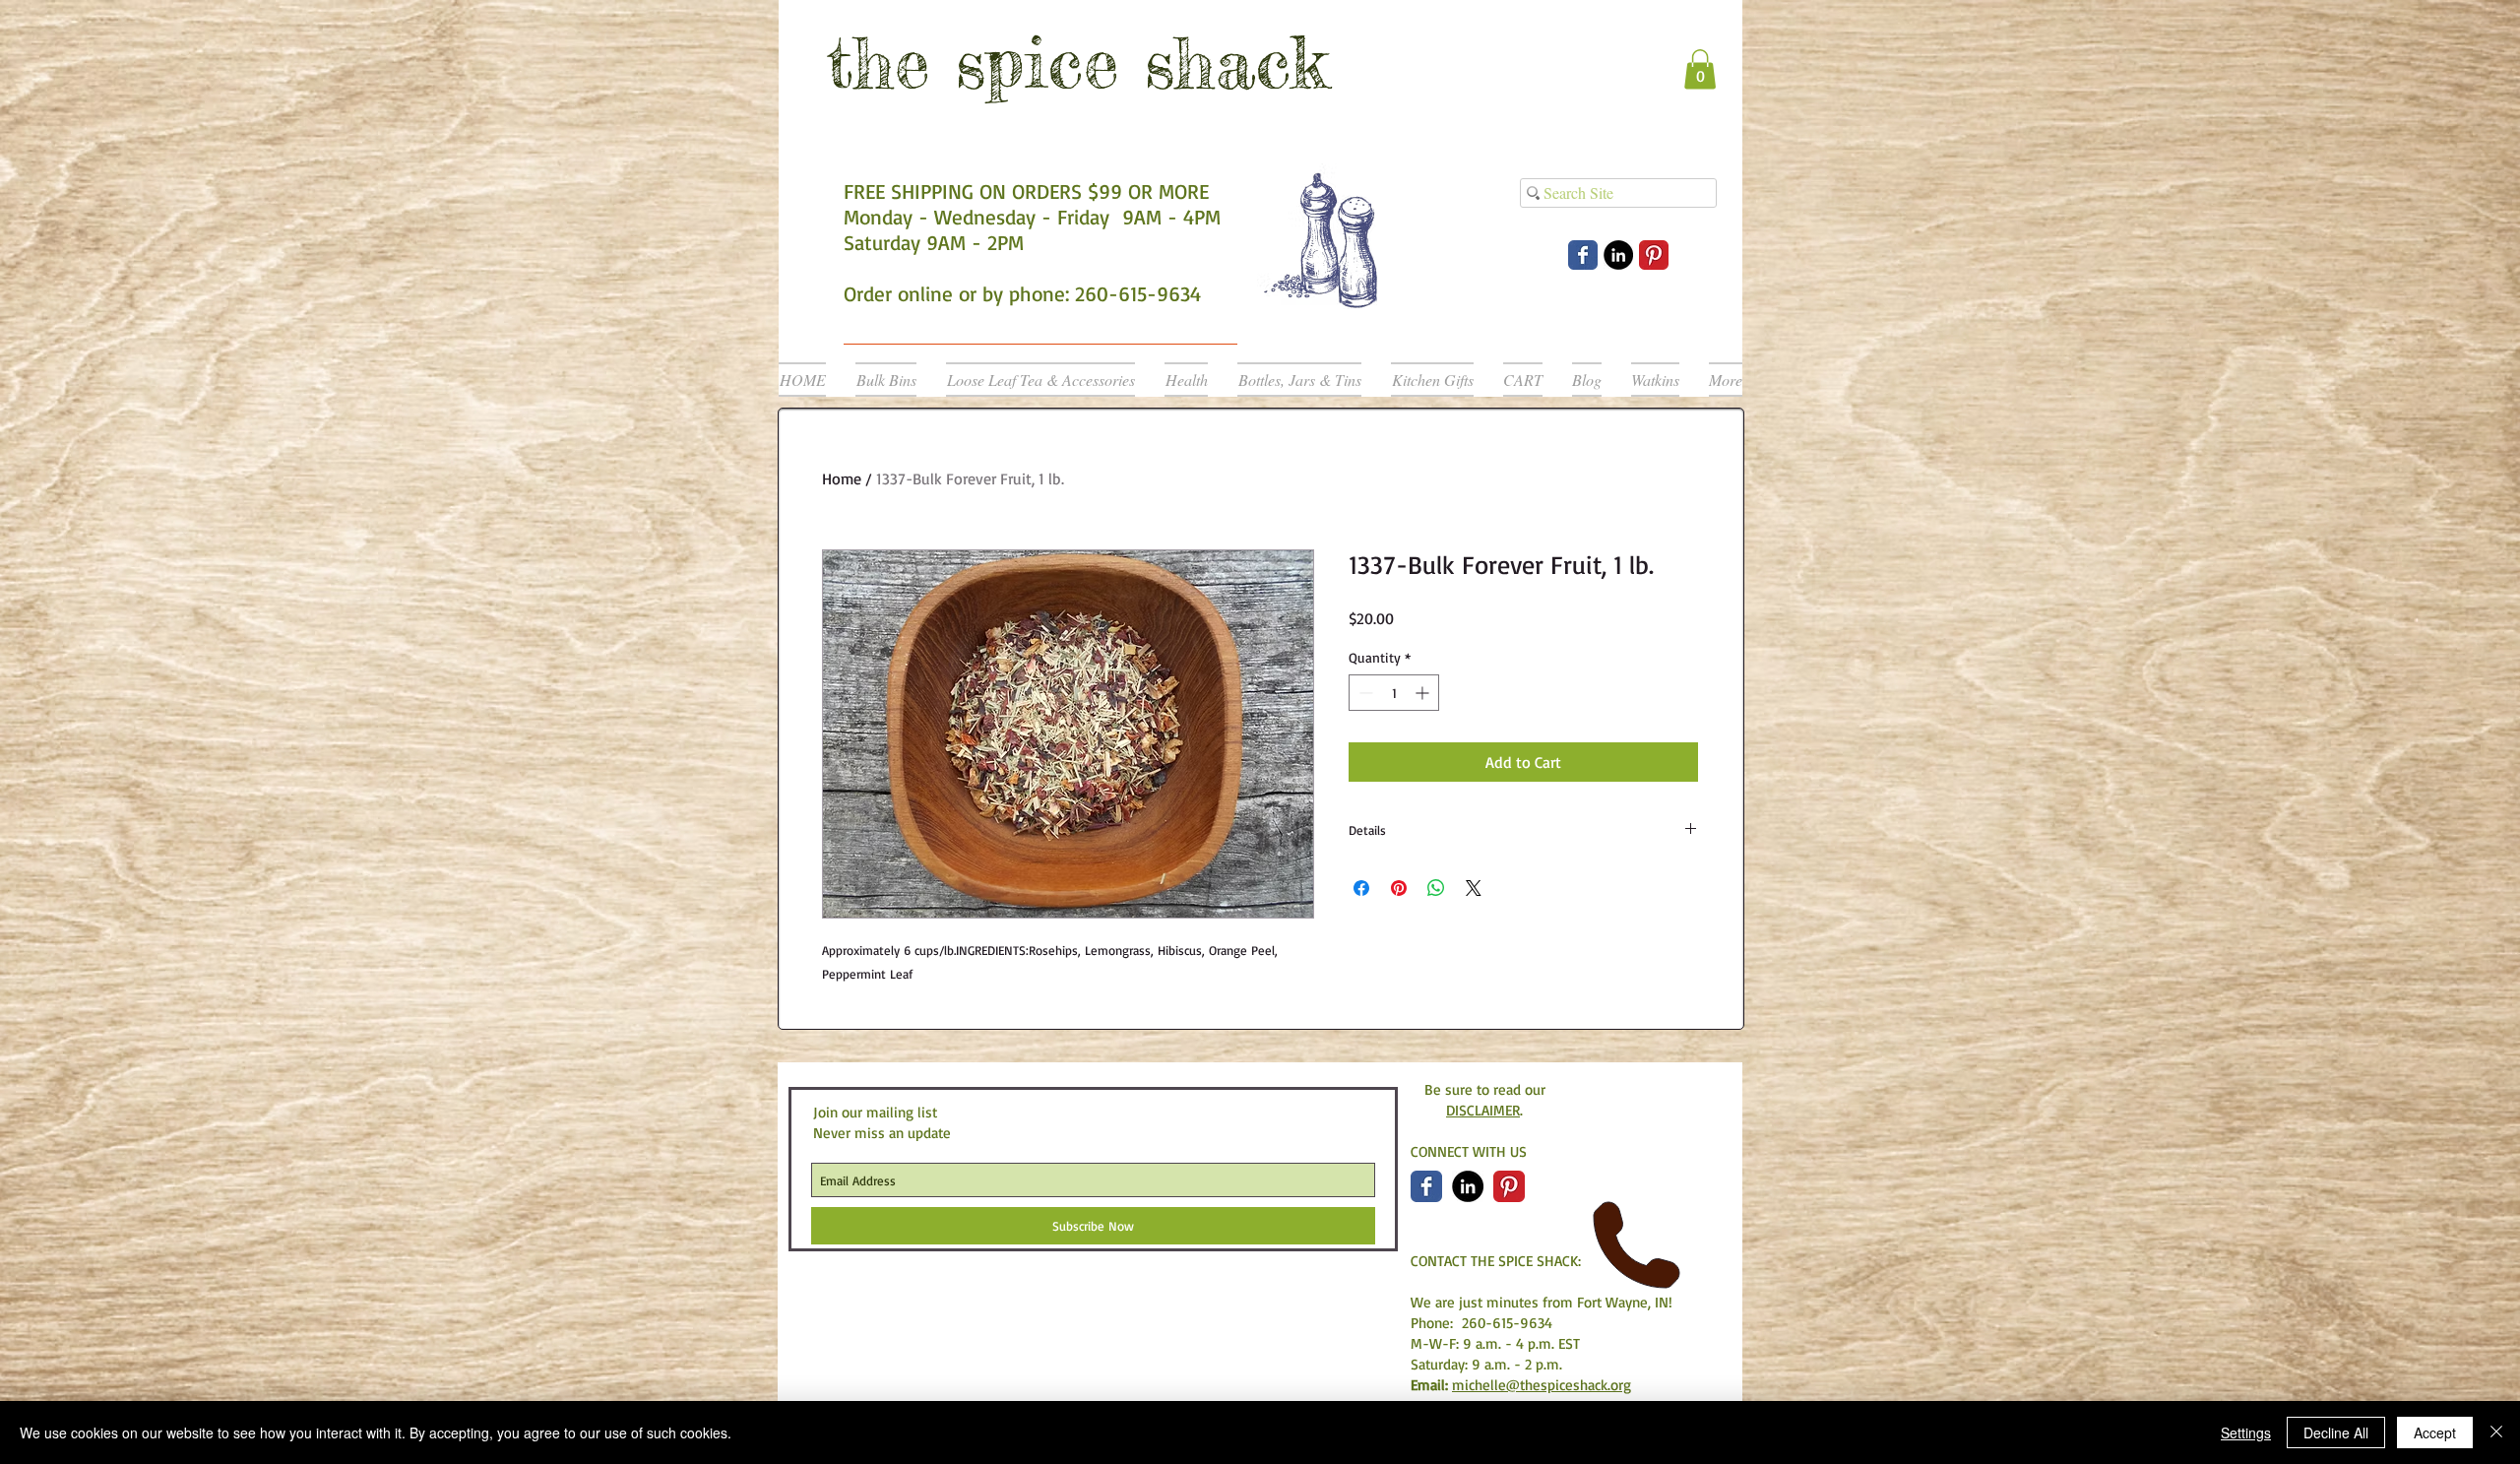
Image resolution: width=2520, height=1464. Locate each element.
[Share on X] (1474, 888)
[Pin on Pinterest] (1399, 888)
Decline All (2336, 1432)
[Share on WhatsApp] (1436, 888)
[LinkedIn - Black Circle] (1618, 255)
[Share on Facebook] (1361, 888)
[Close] (2496, 1432)
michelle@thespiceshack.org (1542, 1385)
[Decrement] (1364, 693)
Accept (2435, 1432)
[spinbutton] (1394, 693)
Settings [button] (2246, 1432)
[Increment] (1424, 693)
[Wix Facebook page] (1583, 255)
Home (842, 478)
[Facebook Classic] (1426, 1186)
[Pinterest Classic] (1654, 255)
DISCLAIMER (1483, 1110)
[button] (1700, 69)
